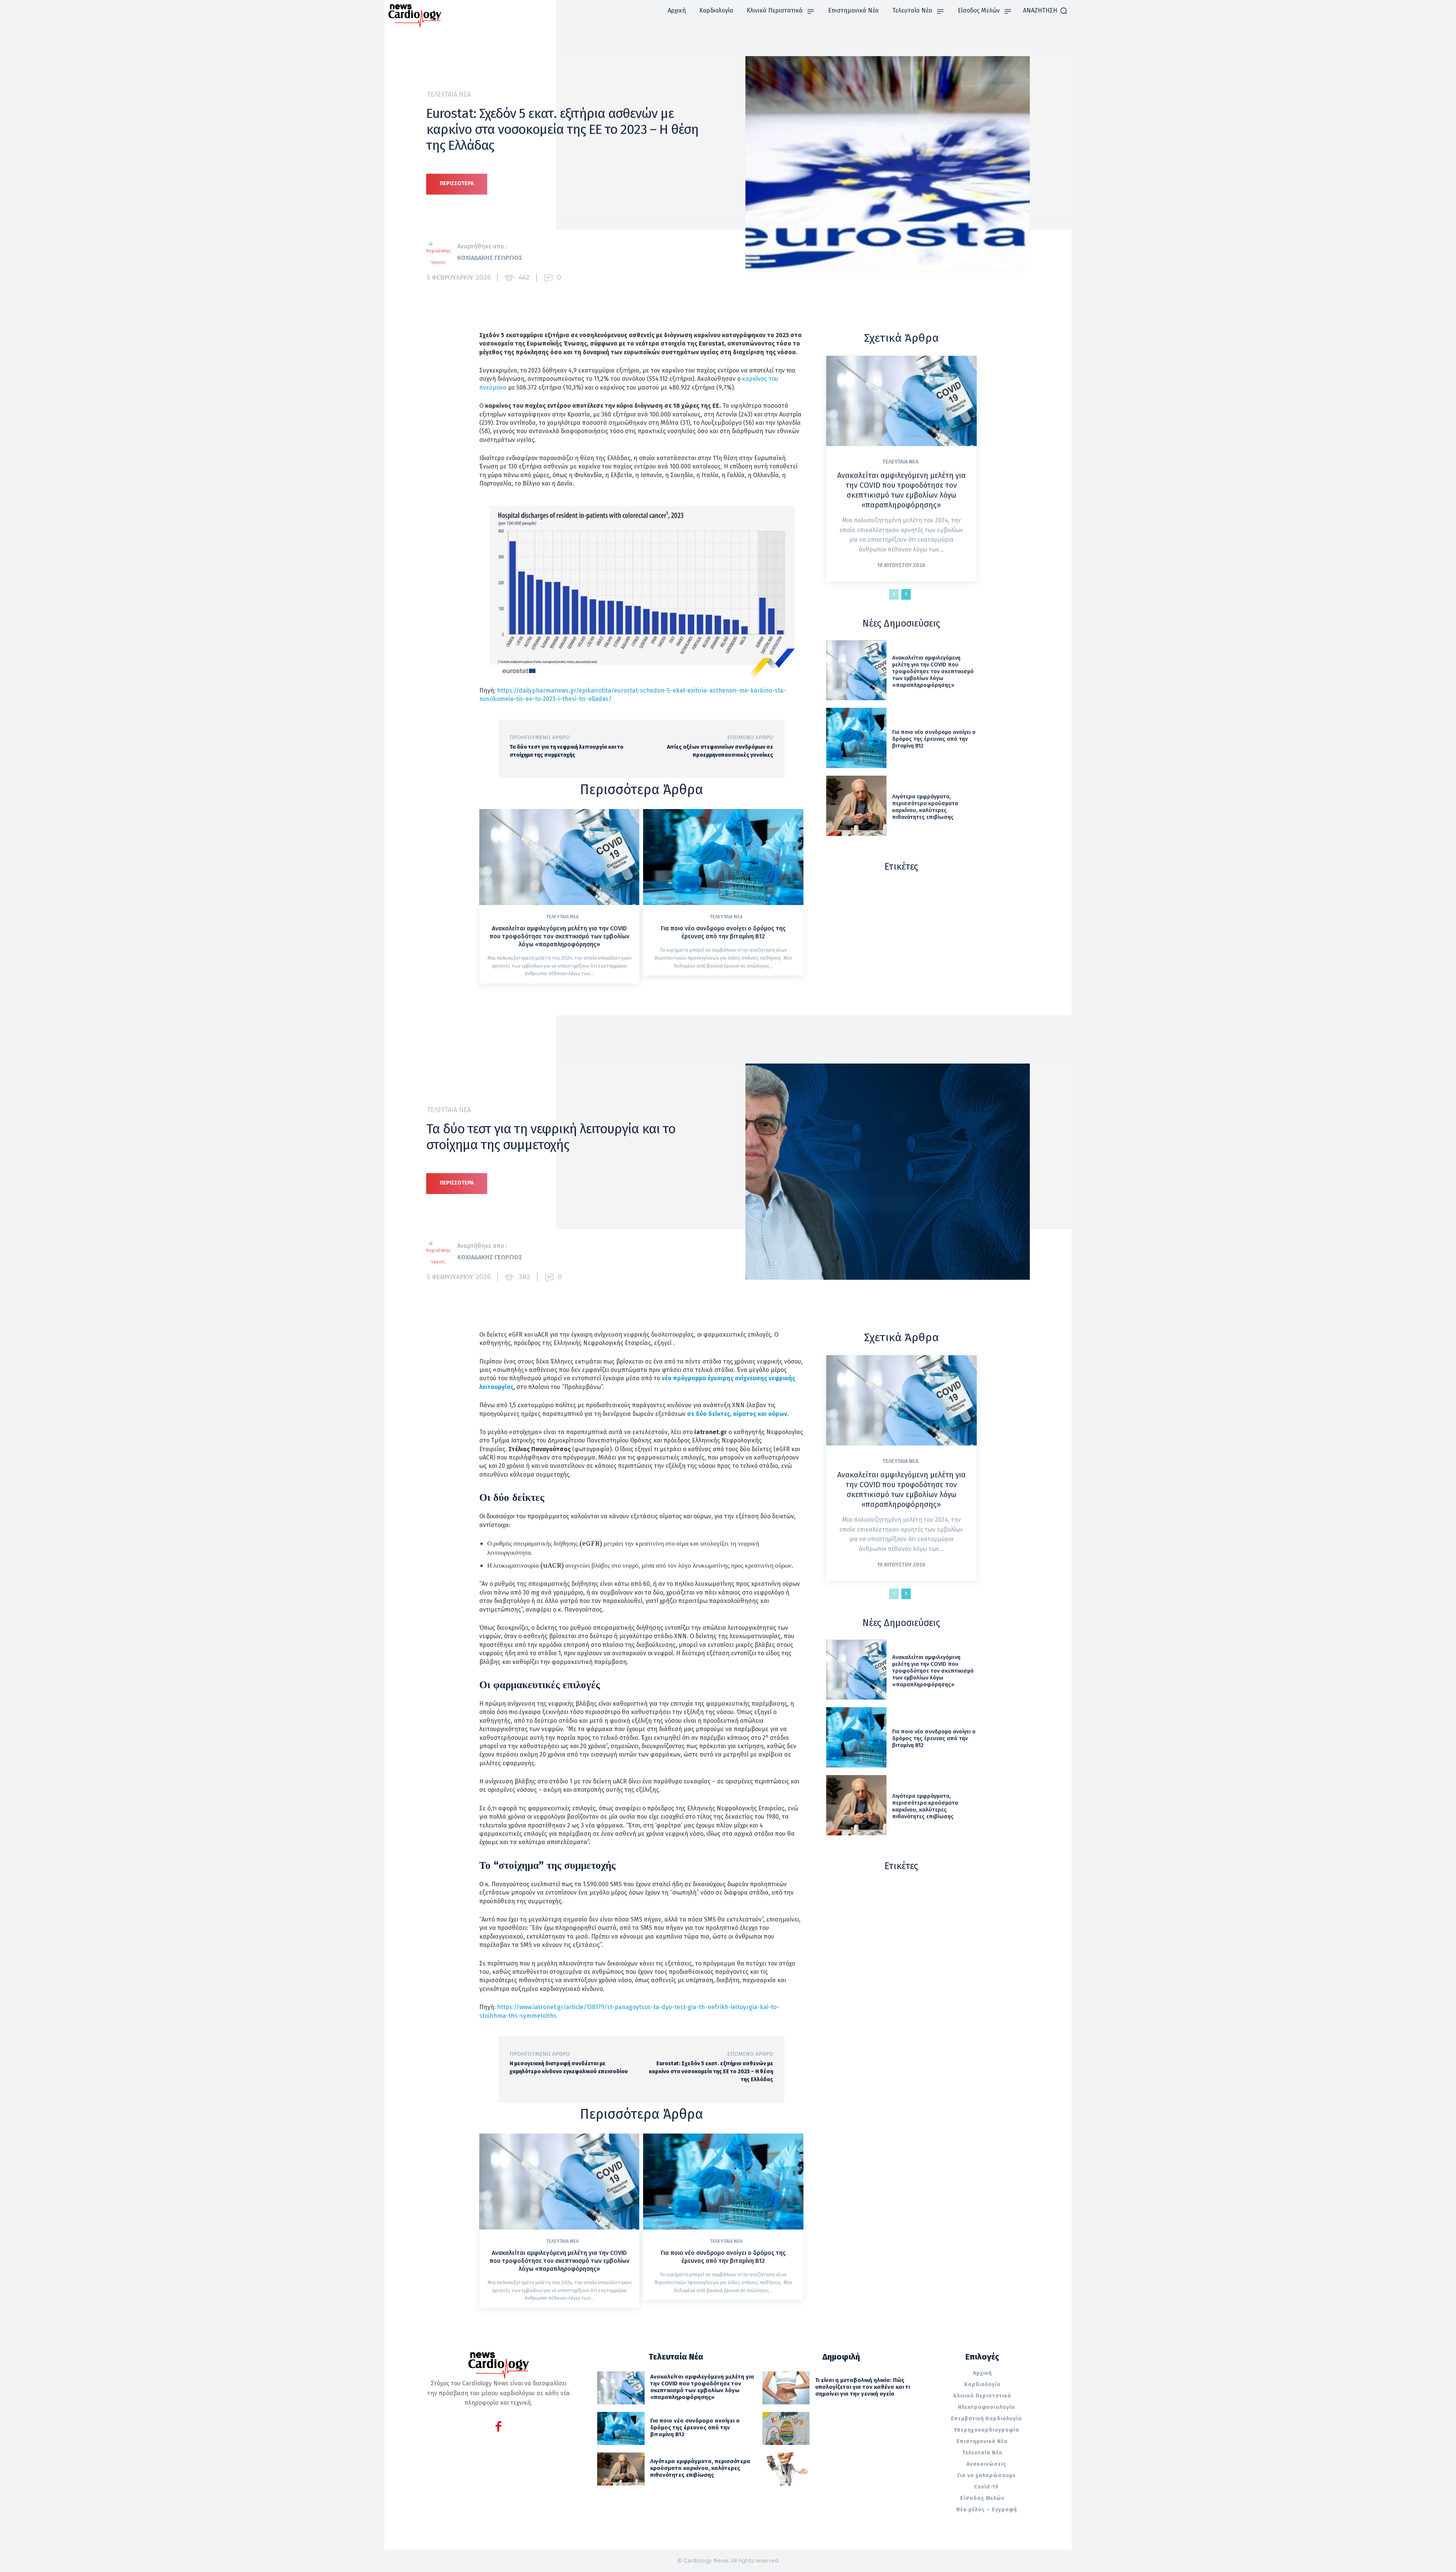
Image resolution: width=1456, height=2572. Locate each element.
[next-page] (906, 594)
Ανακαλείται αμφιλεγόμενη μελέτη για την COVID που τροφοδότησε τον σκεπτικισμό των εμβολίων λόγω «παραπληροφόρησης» (559, 936)
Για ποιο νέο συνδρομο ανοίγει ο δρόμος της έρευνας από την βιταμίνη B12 (723, 932)
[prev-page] (894, 594)
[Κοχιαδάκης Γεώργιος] (442, 252)
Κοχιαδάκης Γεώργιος (490, 258)
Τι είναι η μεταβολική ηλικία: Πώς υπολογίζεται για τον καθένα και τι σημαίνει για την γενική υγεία (863, 2387)
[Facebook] (498, 2428)
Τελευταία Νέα (449, 94)
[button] (1045, 11)
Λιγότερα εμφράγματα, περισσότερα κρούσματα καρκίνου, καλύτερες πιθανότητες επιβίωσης (925, 807)
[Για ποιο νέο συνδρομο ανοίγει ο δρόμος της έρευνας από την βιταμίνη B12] (723, 857)
